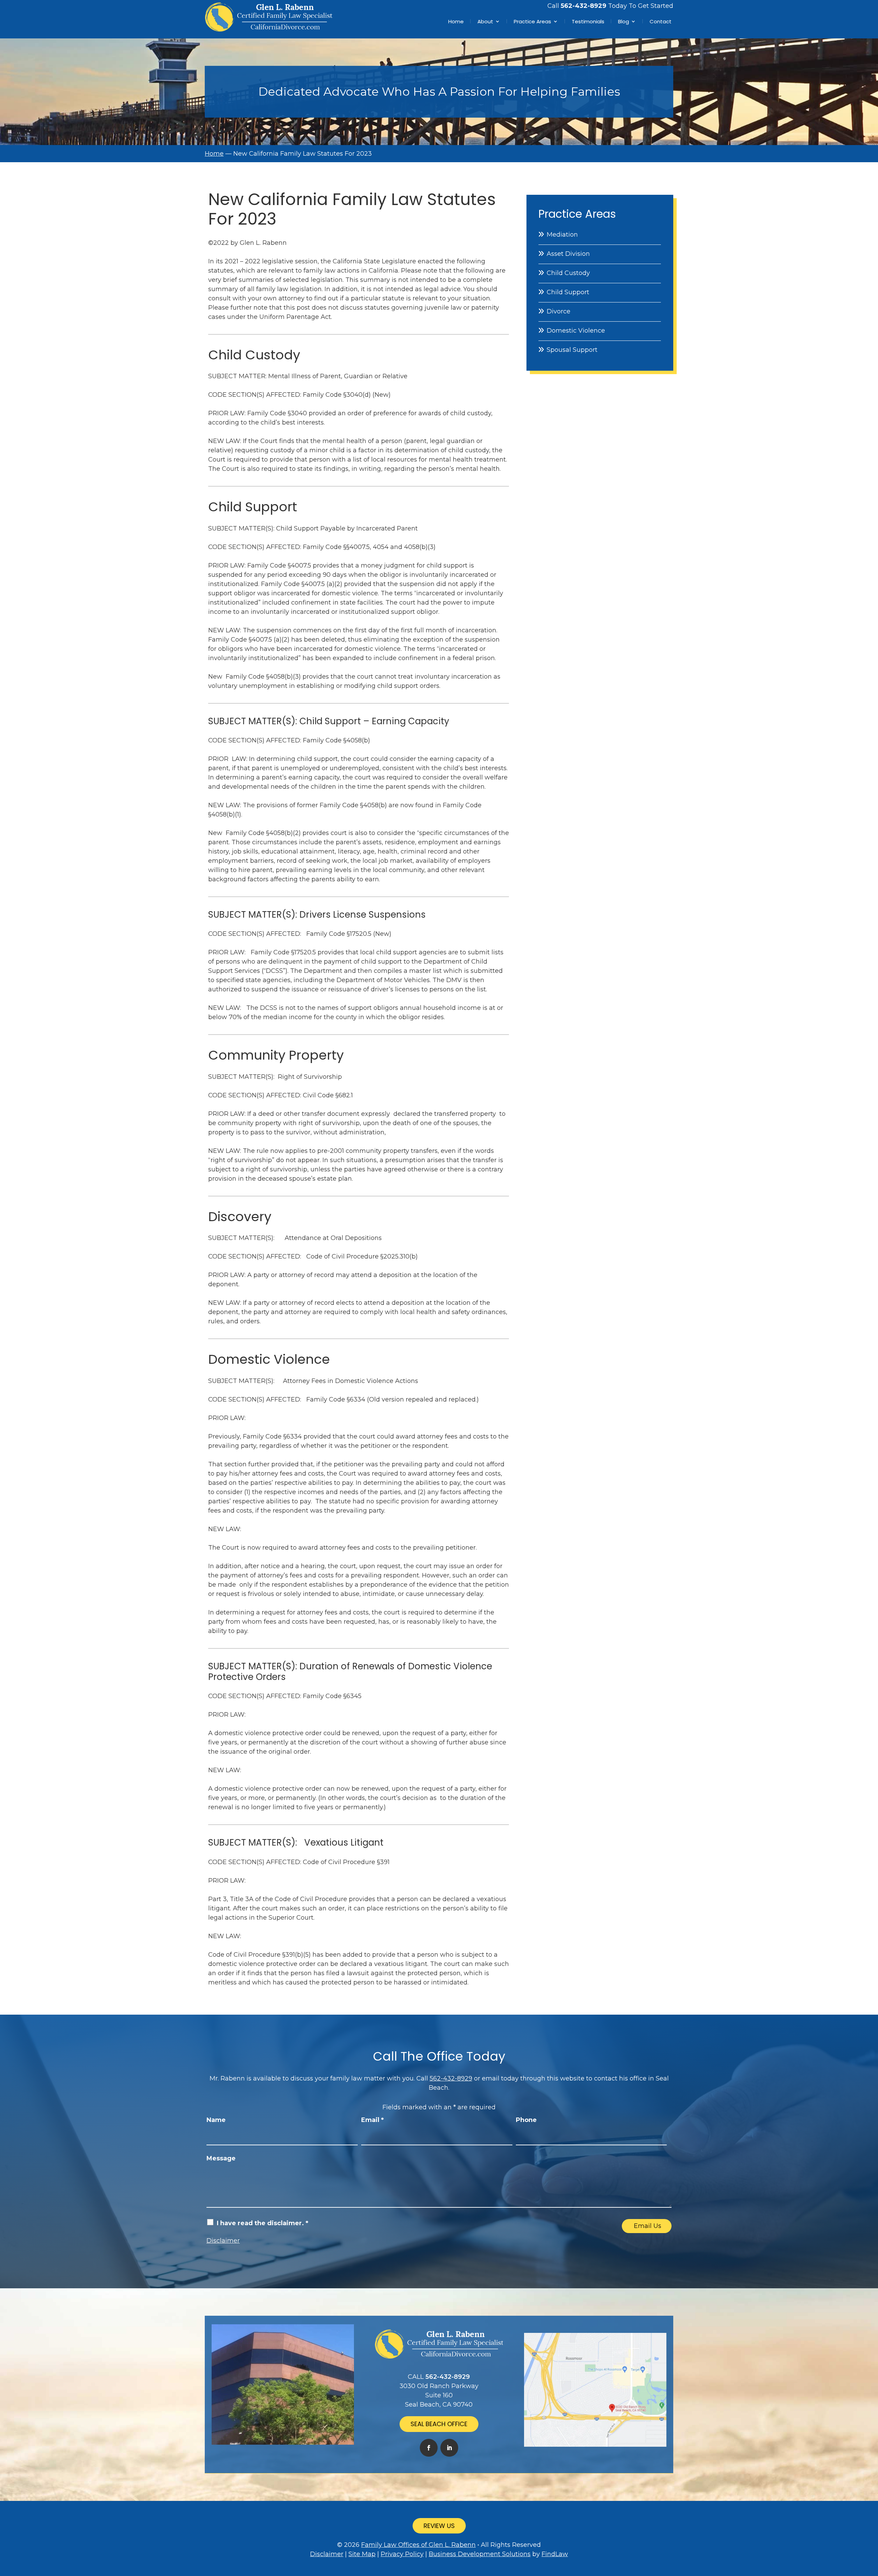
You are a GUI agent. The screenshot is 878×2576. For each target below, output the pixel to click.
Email (372, 2120)
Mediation (562, 235)
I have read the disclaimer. (263, 2223)
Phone (526, 2120)
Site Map (362, 2554)
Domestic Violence (576, 331)
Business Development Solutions (480, 2554)
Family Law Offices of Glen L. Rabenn (418, 2545)
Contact (661, 21)
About (485, 21)
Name (216, 2120)
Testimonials (588, 21)
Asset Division (568, 254)
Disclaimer (223, 2241)
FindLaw (555, 2554)
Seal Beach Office (439, 2424)
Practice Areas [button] (532, 21)
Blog (624, 21)
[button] (871, 2526)
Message (221, 2158)
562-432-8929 (584, 6)
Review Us (439, 2526)
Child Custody (568, 273)
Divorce (559, 311)
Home (456, 21)
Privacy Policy (402, 2554)
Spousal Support (572, 350)
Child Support (568, 292)
